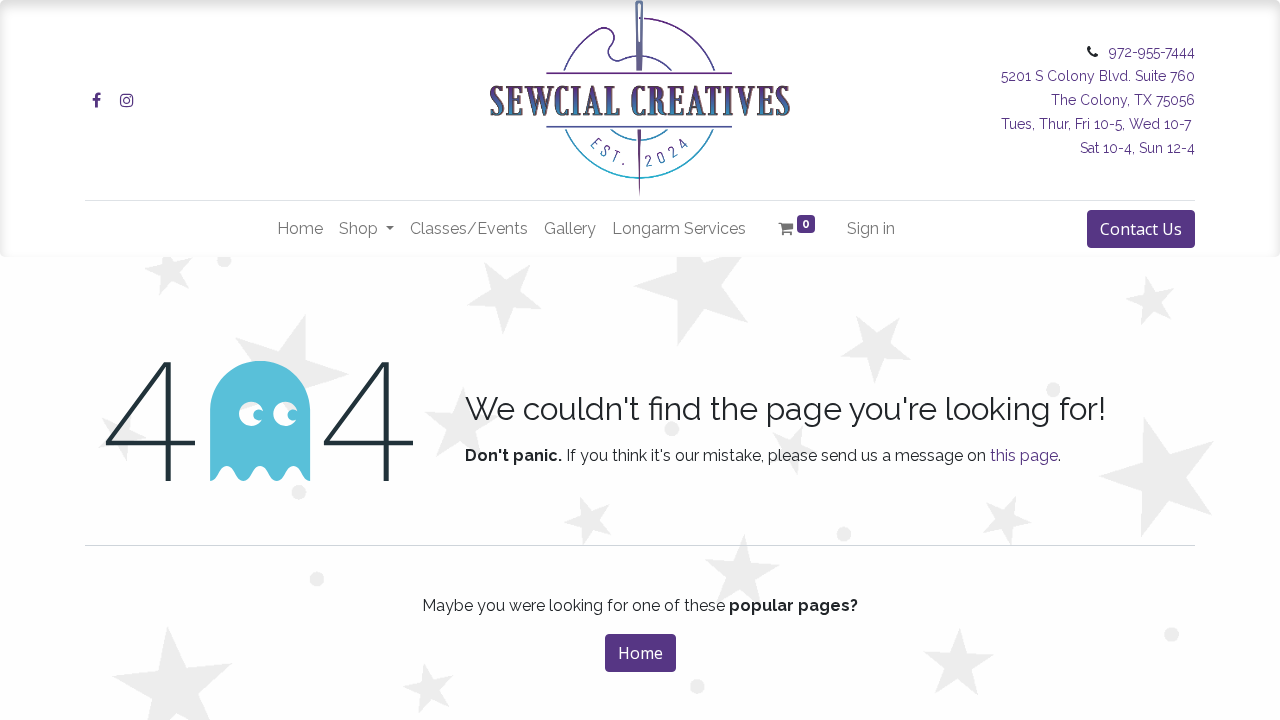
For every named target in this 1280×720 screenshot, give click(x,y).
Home (640, 653)
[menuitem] (300, 229)
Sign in (871, 228)
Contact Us (1141, 229)
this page (1024, 455)
